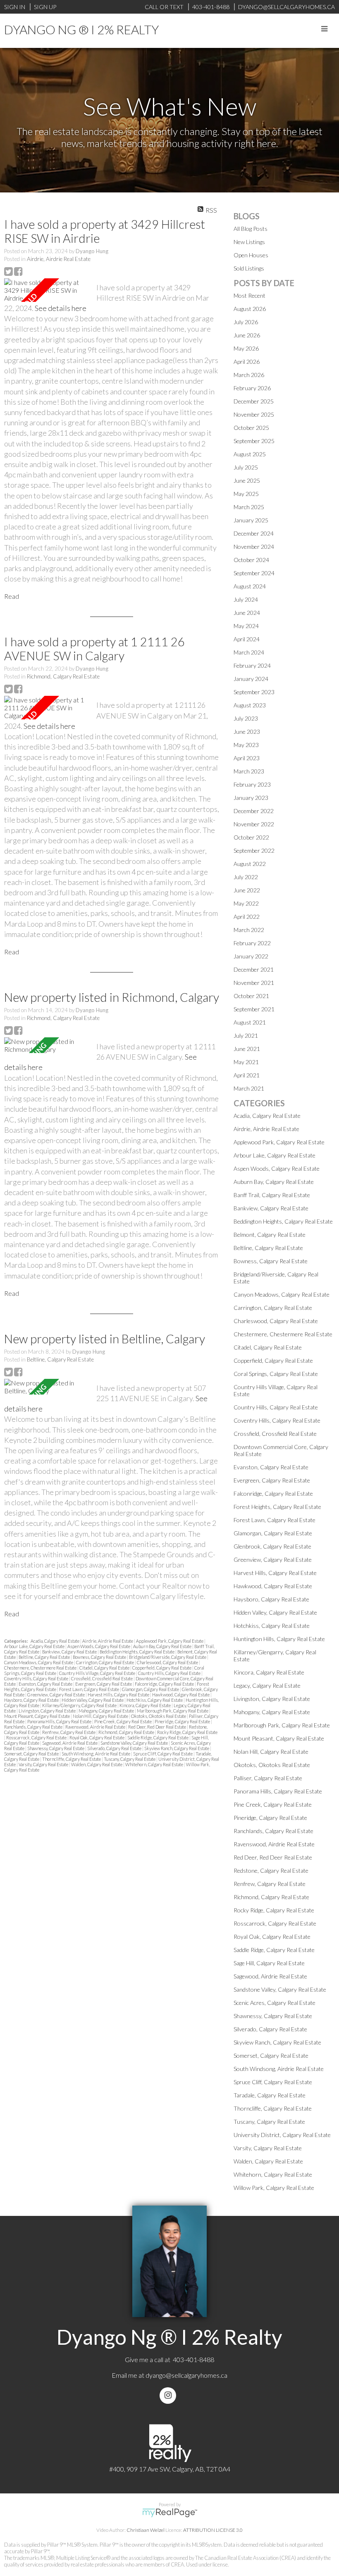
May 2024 (246, 626)
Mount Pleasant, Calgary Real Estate (37, 1716)
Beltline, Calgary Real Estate (60, 1359)
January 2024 (251, 679)
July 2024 (246, 599)
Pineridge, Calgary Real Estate (183, 1721)
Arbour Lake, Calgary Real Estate (35, 1646)
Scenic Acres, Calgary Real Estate (275, 2003)
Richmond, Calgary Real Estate (63, 676)
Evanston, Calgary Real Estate (46, 1684)
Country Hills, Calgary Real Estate (170, 1673)
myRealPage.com (170, 2513)
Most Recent (249, 295)
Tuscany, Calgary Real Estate (130, 1759)
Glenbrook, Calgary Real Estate (272, 1546)
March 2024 (249, 652)
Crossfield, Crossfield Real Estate (102, 1678)
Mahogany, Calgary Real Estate (107, 1711)
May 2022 (246, 903)
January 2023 (251, 798)
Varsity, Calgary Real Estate (44, 1764)
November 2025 (254, 414)
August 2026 (250, 309)
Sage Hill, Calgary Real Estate (269, 1963)
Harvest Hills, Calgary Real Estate (119, 1695)
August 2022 (250, 864)
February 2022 (252, 943)
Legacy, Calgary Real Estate (267, 1685)
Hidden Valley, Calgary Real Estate (93, 1700)
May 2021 (246, 1062)
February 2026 (252, 388)
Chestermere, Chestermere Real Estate (41, 1668)
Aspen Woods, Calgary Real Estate (99, 1646)
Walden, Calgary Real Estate (97, 1764)
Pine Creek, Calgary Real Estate (123, 1721)
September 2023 (254, 692)
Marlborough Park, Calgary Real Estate (173, 1711)
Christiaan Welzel (146, 2530)
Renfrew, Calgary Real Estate (69, 1732)
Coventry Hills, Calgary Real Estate (37, 1678)
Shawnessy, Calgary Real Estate (56, 1748)
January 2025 (251, 520)
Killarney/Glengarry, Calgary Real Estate (80, 1705)
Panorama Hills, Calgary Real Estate (60, 1721)
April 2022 (247, 917)
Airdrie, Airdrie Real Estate (59, 259)
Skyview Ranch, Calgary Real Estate (177, 1748)
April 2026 (247, 362)
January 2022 (251, 956)
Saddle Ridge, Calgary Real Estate (158, 1737)
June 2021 (247, 1049)
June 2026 (247, 335)
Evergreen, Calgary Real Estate (104, 1684)
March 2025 (249, 507)
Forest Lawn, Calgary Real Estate (90, 1689)
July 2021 (246, 1035)
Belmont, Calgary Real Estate (270, 1235)
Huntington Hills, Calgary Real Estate (279, 1639)
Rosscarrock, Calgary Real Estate (37, 1737)
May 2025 (246, 494)
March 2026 (249, 375)
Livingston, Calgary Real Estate (48, 1711)
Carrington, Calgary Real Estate (105, 1662)
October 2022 (251, 837)
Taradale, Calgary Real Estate (270, 2095)
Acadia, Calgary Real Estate (55, 1641)
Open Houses (251, 255)
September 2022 (254, 850)
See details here (61, 308)
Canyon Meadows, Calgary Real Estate (39, 1662)
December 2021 (254, 969)
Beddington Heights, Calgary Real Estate (137, 1652)
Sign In (15, 7)
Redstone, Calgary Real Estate (271, 1870)
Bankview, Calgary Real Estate (70, 1652)
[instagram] (169, 2395)
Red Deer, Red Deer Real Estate (158, 1727)
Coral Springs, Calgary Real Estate (276, 1374)
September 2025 (254, 441)
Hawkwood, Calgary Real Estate (181, 1695)
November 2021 (254, 983)
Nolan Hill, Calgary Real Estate (101, 1716)
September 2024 (254, 573)
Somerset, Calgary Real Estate (32, 1754)
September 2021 (254, 1009)
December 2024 (254, 533)
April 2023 (247, 758)
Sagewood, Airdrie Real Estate (70, 1743)
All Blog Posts (251, 229)
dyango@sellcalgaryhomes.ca (186, 2375)
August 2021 (250, 1022)
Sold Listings (249, 268)
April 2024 (247, 639)
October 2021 (251, 996)
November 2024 (254, 547)
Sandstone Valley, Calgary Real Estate (135, 1743)
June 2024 (247, 613)
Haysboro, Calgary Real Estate (32, 1700)
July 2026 (246, 322)
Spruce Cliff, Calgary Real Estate (163, 1754)
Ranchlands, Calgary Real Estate (34, 1727)
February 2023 (252, 784)
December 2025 (254, 401)
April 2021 (247, 1075)
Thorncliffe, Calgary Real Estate (72, 1759)
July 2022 (246, 877)
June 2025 (247, 480)
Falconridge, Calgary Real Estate (165, 1684)
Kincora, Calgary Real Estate (146, 1705)
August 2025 (250, 454)
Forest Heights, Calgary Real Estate (277, 1507)
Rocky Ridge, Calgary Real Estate (187, 1732)
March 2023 (249, 771)
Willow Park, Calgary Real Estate (274, 2188)
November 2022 (254, 824)
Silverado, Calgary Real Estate (115, 1748)
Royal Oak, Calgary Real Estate (97, 1737)
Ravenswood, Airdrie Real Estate (96, 1727)
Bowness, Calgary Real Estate (100, 1657)
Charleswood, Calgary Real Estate (168, 1662)
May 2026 (246, 348)
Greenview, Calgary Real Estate (56, 1695)
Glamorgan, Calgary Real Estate (151, 1689)
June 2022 (247, 890)
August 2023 (250, 705)
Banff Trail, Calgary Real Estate (272, 1195)
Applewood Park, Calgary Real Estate (170, 1641)
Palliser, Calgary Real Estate (268, 1778)
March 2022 (249, 930)
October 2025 (251, 428)
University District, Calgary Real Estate (282, 2135)
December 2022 (254, 811)
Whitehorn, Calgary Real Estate (155, 1764)
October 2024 (251, 560)
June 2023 (247, 732)
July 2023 (246, 718)
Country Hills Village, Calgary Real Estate (98, 1673)
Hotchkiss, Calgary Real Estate (155, 1700)
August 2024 (250, 586)
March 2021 (249, 1088)
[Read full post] (47, 290)
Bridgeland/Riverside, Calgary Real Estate (168, 1657)
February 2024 (252, 665)
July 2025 (246, 467)
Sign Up (45, 7)
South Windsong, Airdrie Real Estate (96, 1754)
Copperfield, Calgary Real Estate (162, 1668)
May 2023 (246, 745)
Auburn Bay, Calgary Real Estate (163, 1646)
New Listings (249, 242)
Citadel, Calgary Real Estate (105, 1668)
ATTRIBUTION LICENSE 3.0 (213, 2530)
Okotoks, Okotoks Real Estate (159, 1716)
